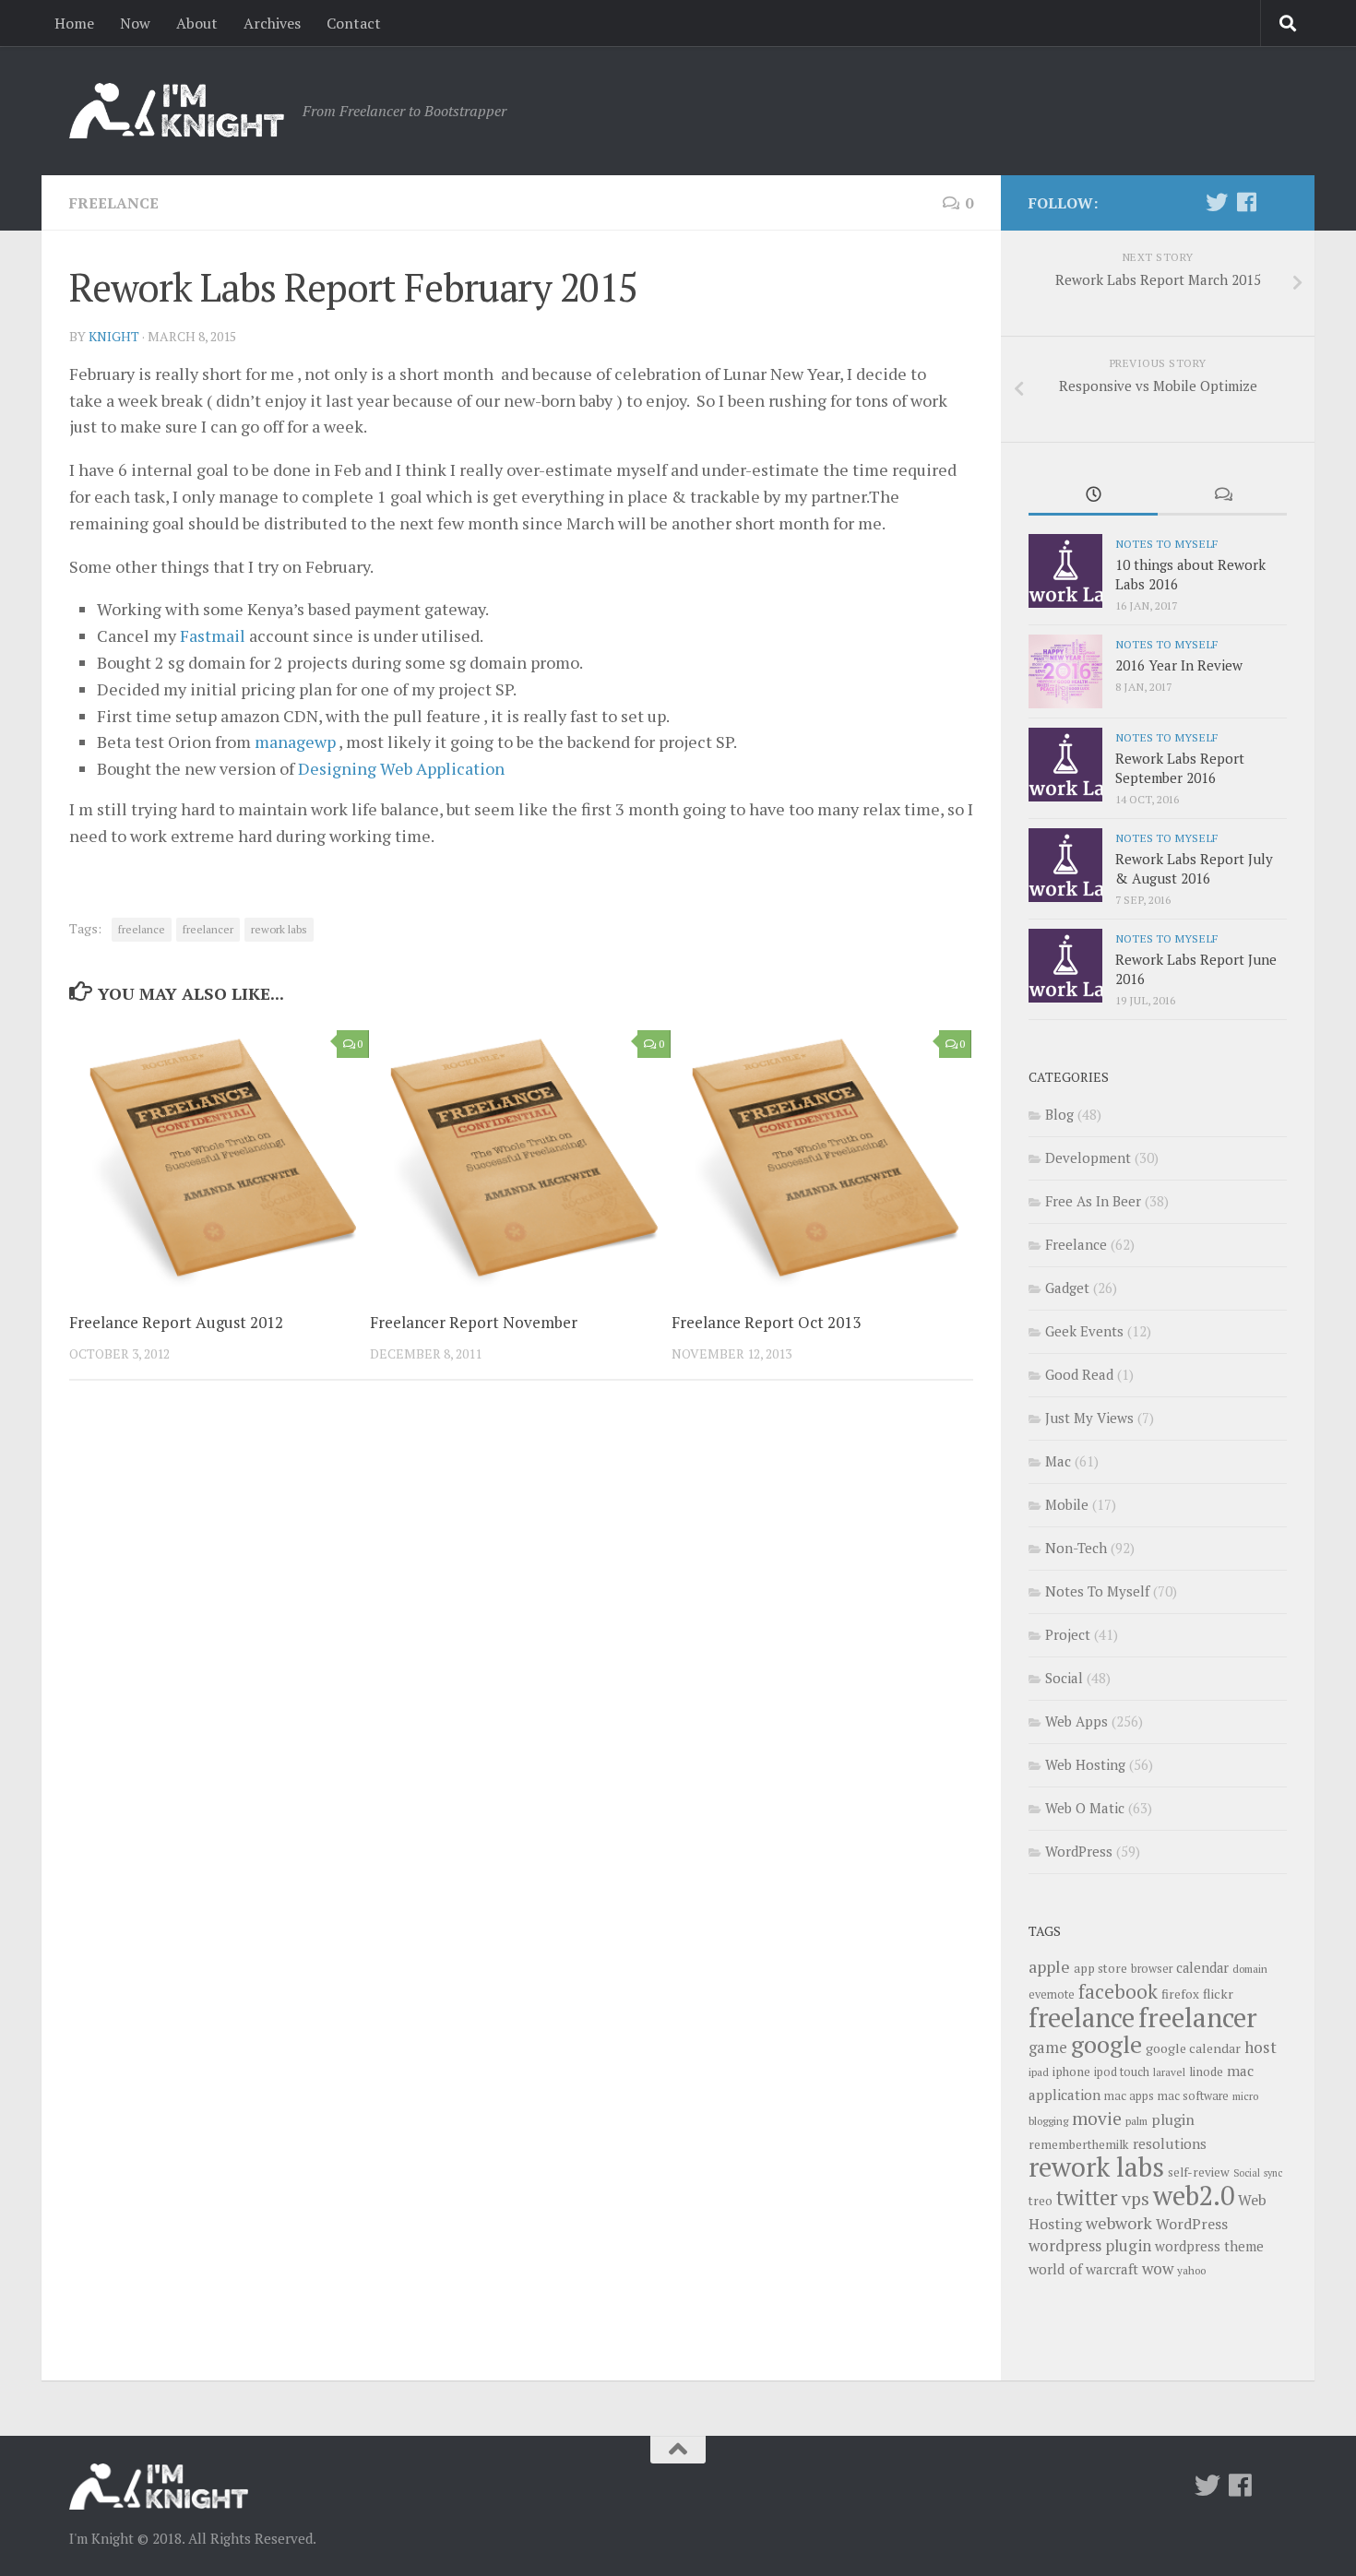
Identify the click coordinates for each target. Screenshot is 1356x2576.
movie (1097, 2119)
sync (1273, 2173)
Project (1068, 1634)
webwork (1119, 2223)
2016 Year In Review (1179, 665)
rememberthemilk (1079, 2144)
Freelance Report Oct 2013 (766, 1322)
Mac (1058, 1461)
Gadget (1067, 1288)
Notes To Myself (1166, 543)
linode (1206, 2071)
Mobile (1067, 1504)
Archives (272, 23)
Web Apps (1076, 1721)
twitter (1087, 2197)
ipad (1039, 2072)
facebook (1118, 1991)
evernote (1052, 1994)
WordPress (1079, 1851)
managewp (295, 742)
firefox (1180, 1994)
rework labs (279, 929)
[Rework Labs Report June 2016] (1065, 966)
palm (1136, 2121)
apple (1049, 1966)
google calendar (1193, 2048)
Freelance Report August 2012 (176, 1322)
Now (135, 23)
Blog (1059, 1114)
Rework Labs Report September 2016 (1180, 768)
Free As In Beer (1093, 1201)
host (1261, 2047)
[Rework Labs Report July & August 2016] (1065, 865)
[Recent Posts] (1093, 496)
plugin (1173, 2119)
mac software (1193, 2096)
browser (1152, 1969)
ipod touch (1122, 2072)
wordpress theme (1209, 2246)
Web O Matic (1085, 1808)
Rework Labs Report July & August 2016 (1194, 868)
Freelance (114, 203)
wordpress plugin (1090, 2245)
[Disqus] (521, 1648)
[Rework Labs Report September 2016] (1065, 765)
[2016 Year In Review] (1065, 671)
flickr (1218, 1994)
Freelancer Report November (474, 1322)
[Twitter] (1217, 202)
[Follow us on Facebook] (1246, 202)
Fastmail (213, 635)
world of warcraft (1083, 2269)
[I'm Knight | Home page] (177, 111)
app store (1100, 1968)
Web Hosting (1085, 1764)
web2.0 (1194, 2195)
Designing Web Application (401, 768)
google (1106, 2044)
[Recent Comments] (1222, 496)
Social (1064, 1678)
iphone (1071, 2071)
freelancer (208, 929)
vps (1136, 2199)
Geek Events (1084, 1331)
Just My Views (1089, 1418)
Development (1088, 1157)
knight (114, 336)
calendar (1202, 1968)
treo (1041, 2201)
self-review (1199, 2172)
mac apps (1129, 2096)
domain (1250, 1969)
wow (1158, 2268)
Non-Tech (1076, 1548)
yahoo (1191, 2270)
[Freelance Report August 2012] (219, 1158)
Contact (354, 23)
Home (74, 23)
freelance (142, 929)
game (1048, 2048)
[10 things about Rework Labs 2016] (1065, 571)
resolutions (1170, 2143)
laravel (1169, 2072)
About (197, 23)
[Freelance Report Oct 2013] (821, 1158)
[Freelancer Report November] (520, 1158)
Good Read (1079, 1374)
